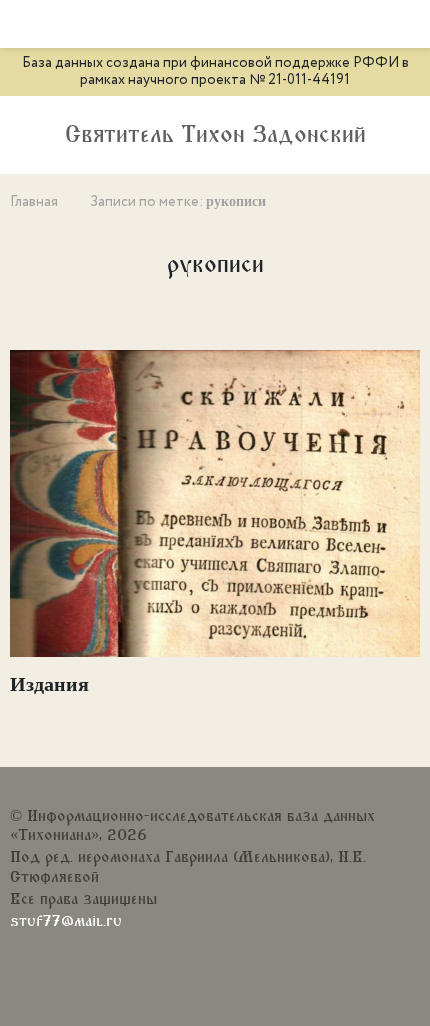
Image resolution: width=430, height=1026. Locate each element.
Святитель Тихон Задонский (215, 135)
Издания (49, 684)
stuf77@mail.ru (66, 921)
